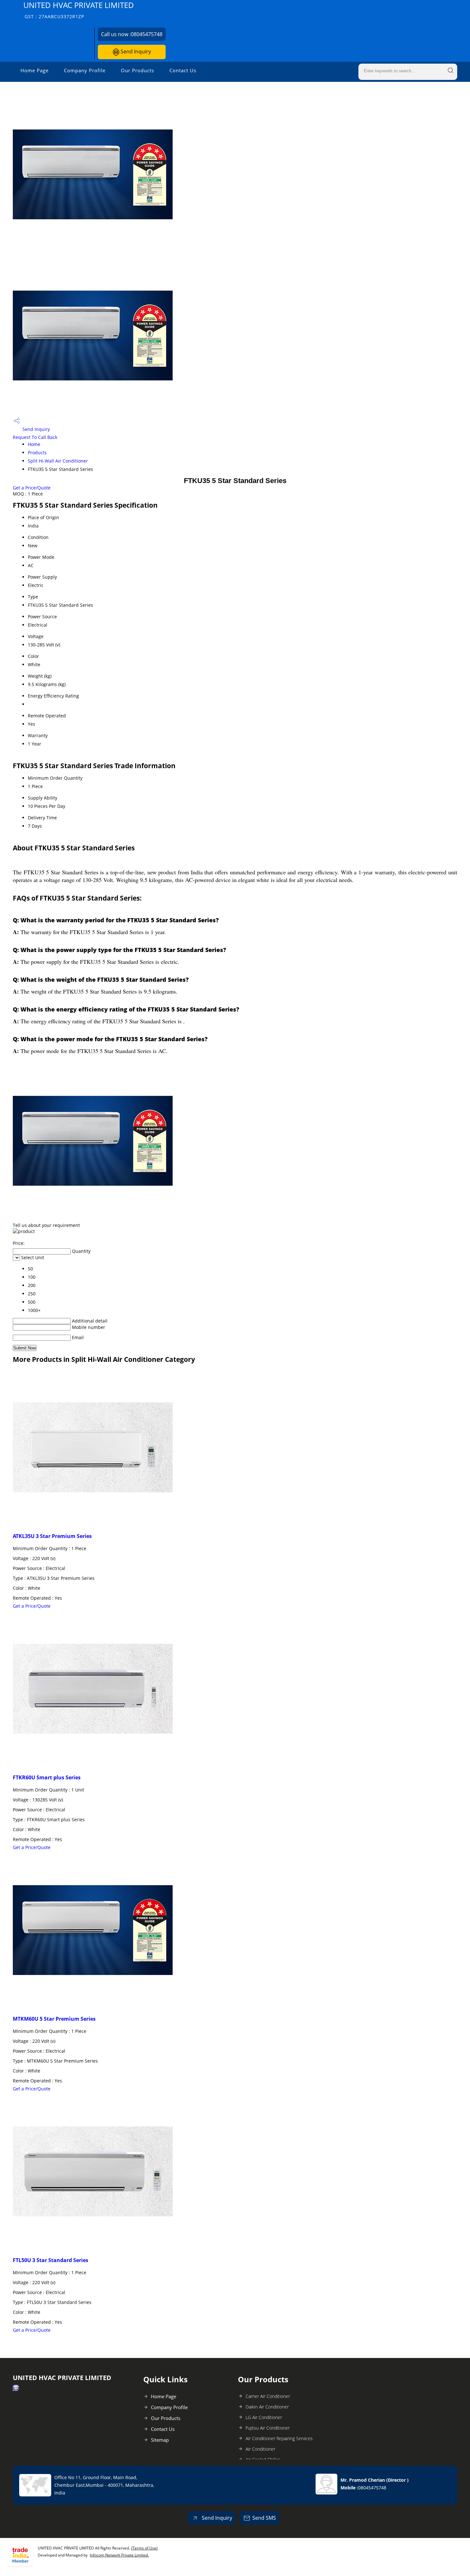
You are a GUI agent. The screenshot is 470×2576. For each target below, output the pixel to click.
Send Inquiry (135, 51)
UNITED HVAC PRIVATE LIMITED (79, 10)
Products (37, 453)
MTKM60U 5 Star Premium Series (54, 2019)
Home (34, 444)
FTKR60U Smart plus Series (47, 1777)
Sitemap (160, 2440)
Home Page (35, 70)
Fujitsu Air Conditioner (268, 2428)
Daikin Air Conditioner (267, 2407)
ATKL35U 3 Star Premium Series (52, 1536)
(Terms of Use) (144, 2548)
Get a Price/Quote (32, 488)
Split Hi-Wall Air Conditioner (58, 461)
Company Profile (85, 70)
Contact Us (183, 70)
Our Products (137, 70)
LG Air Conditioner (264, 2417)
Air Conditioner (260, 2449)
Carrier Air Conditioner (268, 2396)
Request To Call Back (35, 437)
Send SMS (264, 2518)
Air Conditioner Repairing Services (279, 2438)
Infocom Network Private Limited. (119, 2555)
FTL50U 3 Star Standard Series (51, 2260)
